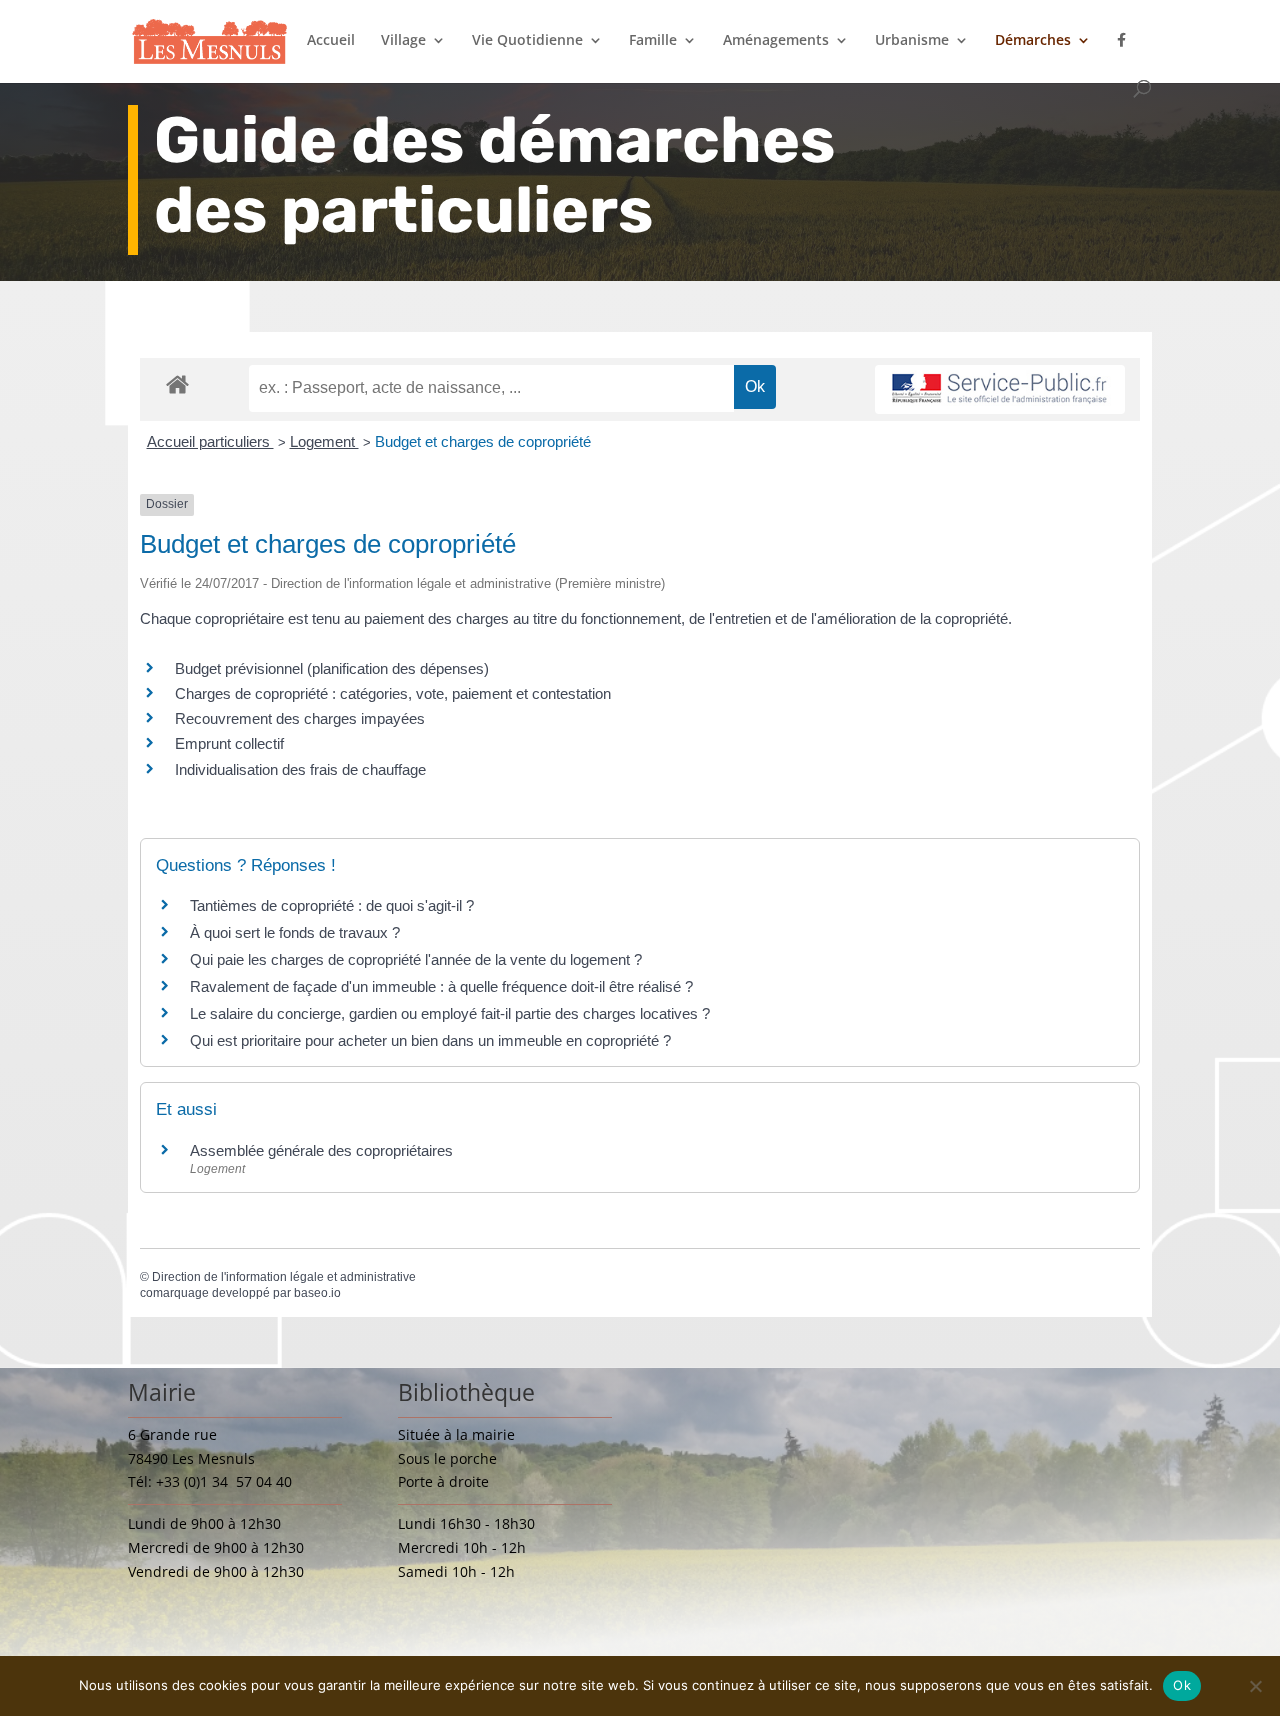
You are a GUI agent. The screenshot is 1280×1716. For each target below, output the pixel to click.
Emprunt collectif (229, 743)
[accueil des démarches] (177, 383)
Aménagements (776, 41)
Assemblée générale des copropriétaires (321, 1150)
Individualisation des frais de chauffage (300, 769)
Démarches (1033, 41)
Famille (653, 41)
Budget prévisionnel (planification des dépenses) (332, 668)
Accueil (331, 41)
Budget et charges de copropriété (483, 441)
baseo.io (317, 1293)
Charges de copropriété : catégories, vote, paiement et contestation (393, 693)
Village (403, 41)
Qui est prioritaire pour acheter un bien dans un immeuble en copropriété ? (430, 1040)
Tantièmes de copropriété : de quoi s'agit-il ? (332, 905)
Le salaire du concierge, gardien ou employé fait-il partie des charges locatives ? (450, 1013)
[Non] (1255, 1686)
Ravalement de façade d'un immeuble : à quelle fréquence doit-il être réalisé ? (441, 986)
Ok (1182, 1685)
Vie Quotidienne (527, 41)
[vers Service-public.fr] (1000, 389)
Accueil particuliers (210, 441)
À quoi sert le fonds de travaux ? (295, 932)
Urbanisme (912, 41)
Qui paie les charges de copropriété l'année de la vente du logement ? (416, 959)
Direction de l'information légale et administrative (284, 1277)
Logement (324, 441)
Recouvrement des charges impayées (300, 718)
